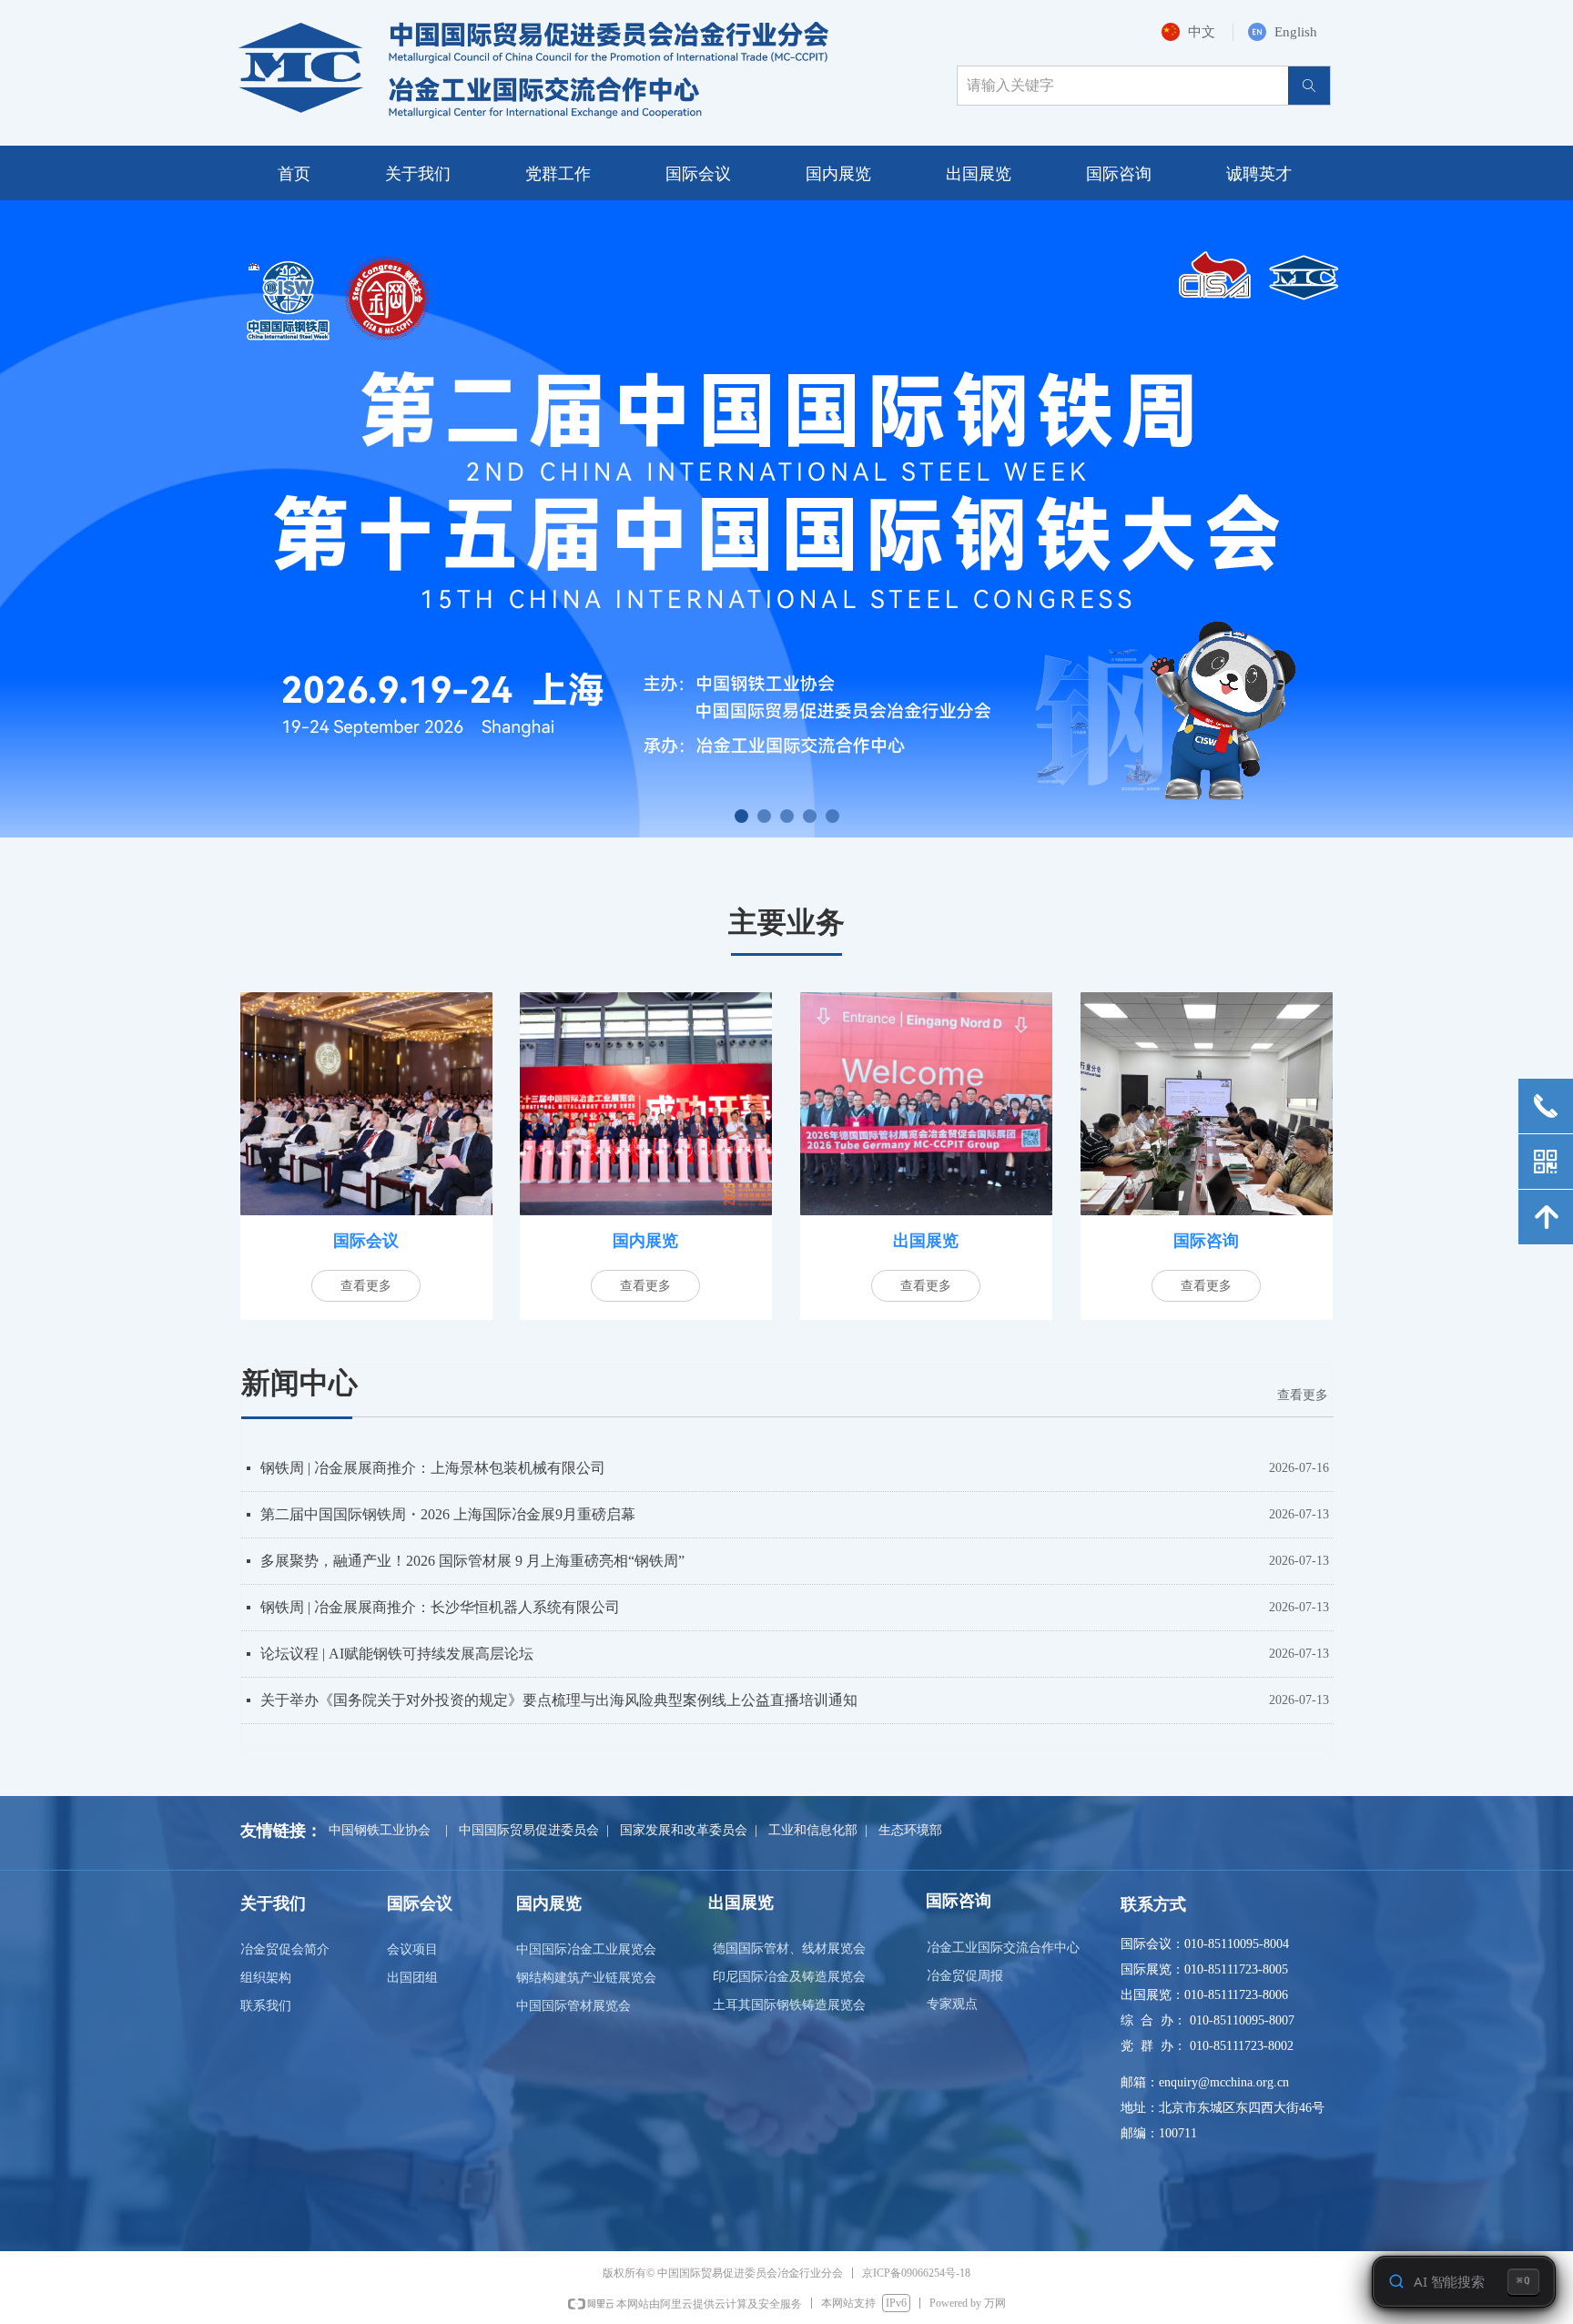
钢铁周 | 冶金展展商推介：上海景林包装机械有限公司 (433, 1468)
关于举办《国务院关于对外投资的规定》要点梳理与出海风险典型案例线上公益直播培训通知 (559, 1700)
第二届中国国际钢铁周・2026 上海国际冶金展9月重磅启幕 (448, 1514)
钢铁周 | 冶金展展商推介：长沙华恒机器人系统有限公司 (440, 1607)
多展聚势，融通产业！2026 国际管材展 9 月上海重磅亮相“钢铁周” (472, 1561)
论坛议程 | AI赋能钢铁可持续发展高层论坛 (397, 1654)
